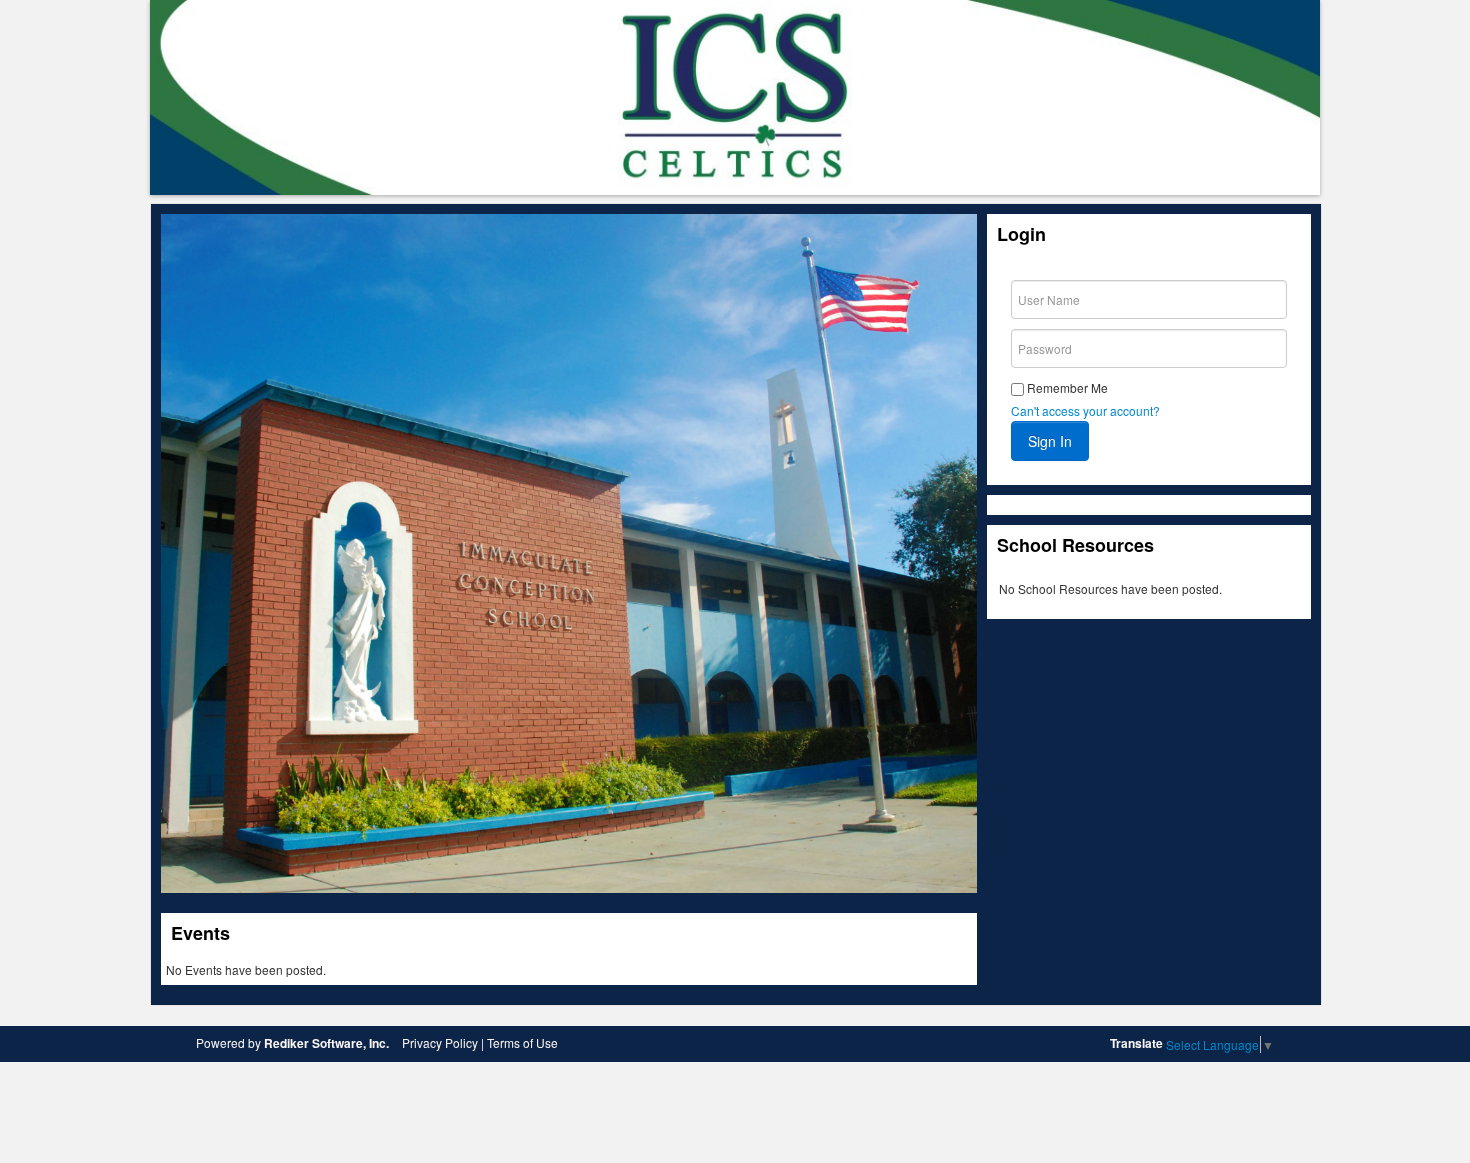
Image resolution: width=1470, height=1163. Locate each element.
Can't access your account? (1085, 410)
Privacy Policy (440, 1042)
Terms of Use (522, 1042)
